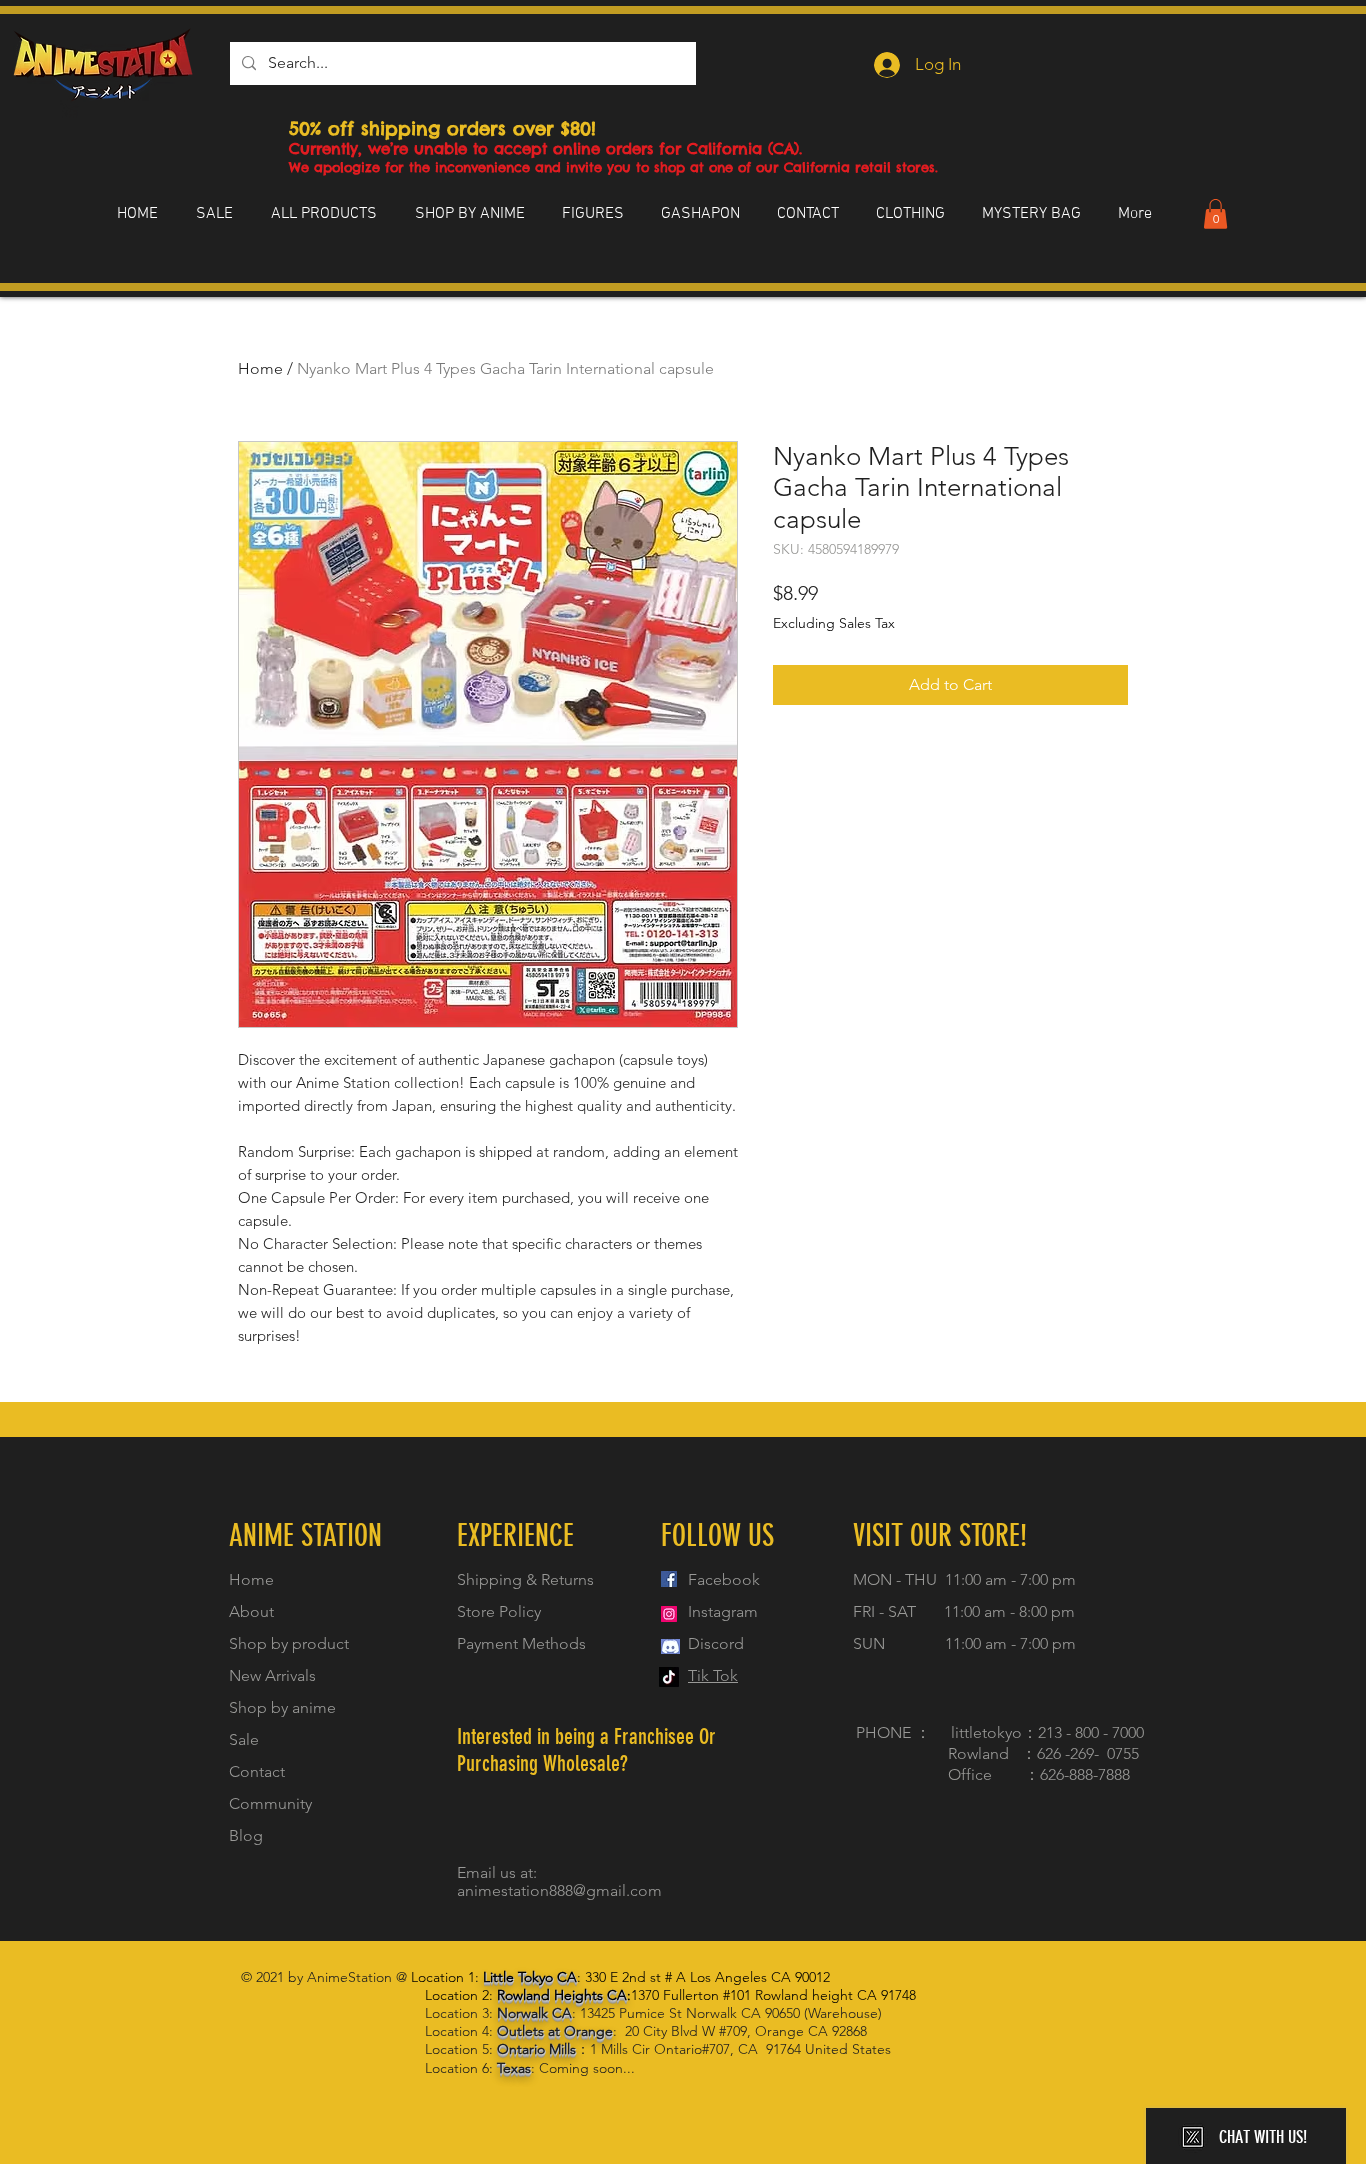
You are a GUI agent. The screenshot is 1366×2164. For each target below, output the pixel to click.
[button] (1215, 214)
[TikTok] (669, 1677)
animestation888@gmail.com (559, 1890)
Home (260, 368)
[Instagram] (669, 1614)
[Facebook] (669, 1579)
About (251, 1611)
